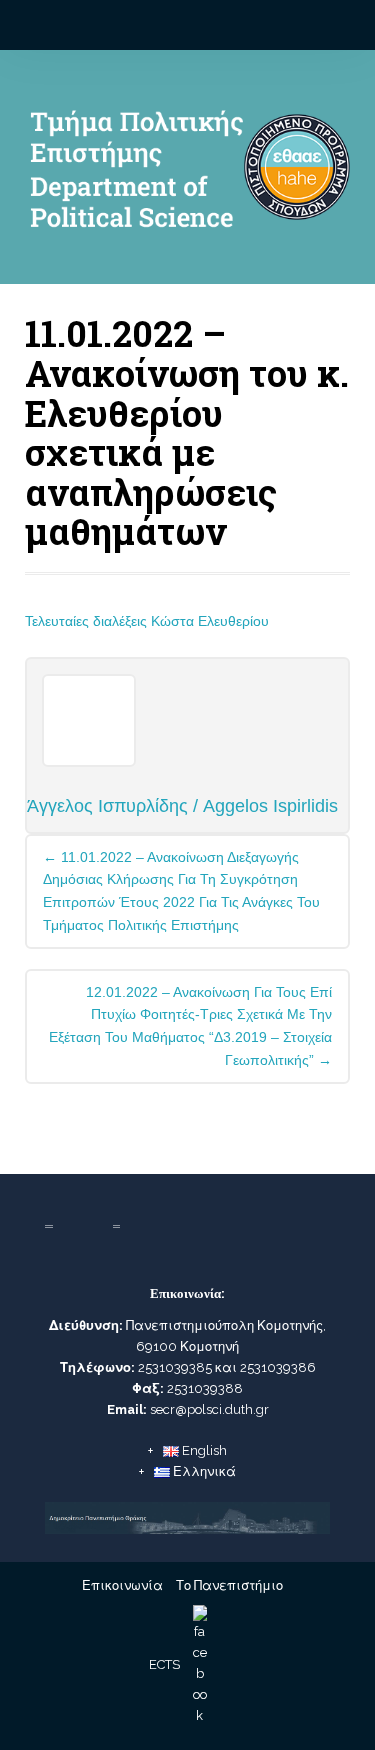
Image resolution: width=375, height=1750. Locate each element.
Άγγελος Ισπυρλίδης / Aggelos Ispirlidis (182, 806)
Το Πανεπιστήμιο (229, 1585)
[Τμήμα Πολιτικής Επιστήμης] (187, 175)
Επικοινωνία (122, 1585)
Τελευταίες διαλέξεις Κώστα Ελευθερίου (147, 621)
